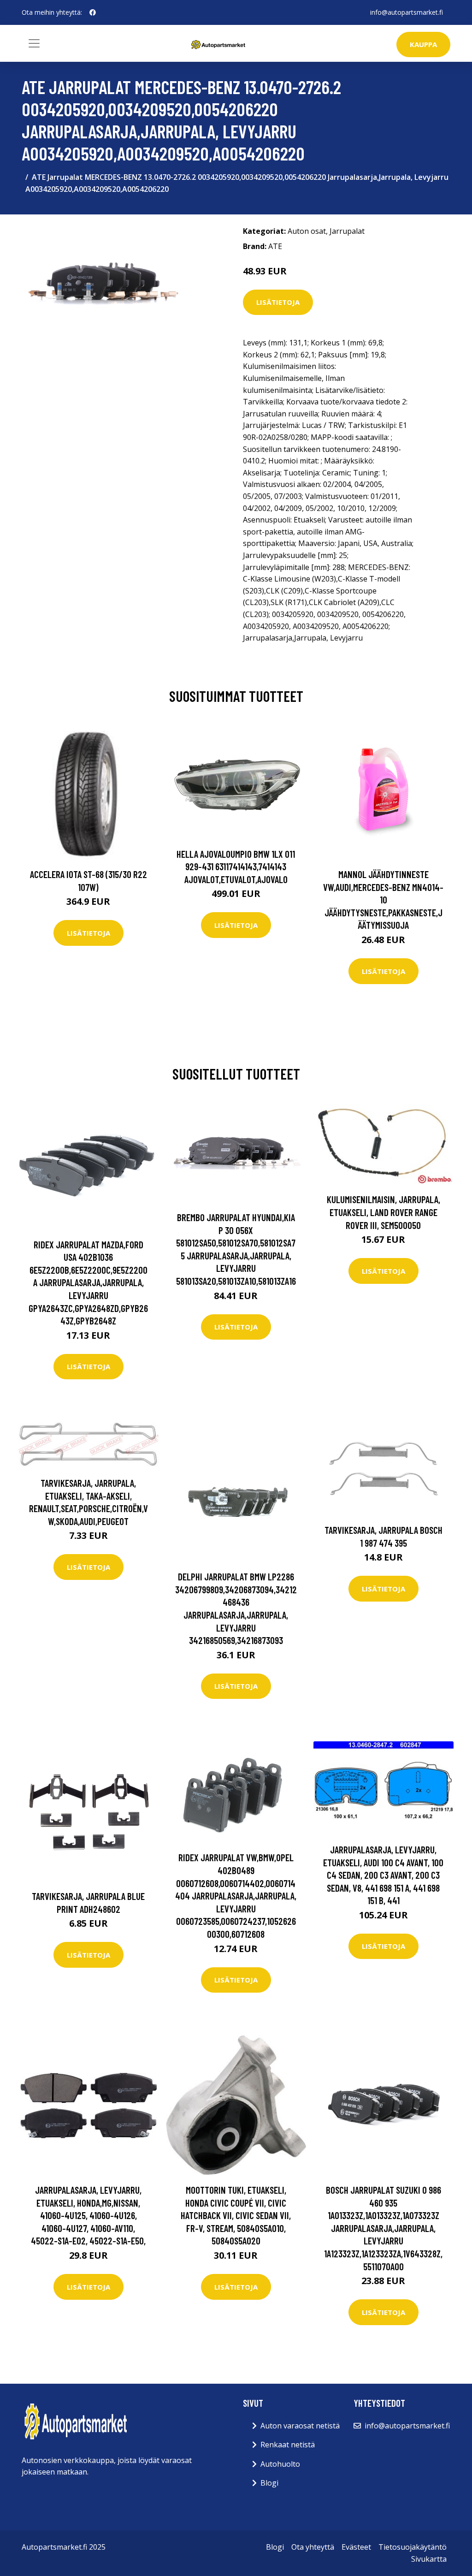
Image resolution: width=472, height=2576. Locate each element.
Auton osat (307, 231)
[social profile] (93, 12)
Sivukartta (429, 2559)
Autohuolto (280, 2464)
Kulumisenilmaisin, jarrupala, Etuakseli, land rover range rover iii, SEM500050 (383, 1212)
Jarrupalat (347, 231)
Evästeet (356, 2547)
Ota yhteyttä (313, 2547)
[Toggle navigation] (34, 43)
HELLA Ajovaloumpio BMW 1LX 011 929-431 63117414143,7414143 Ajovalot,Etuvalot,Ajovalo (236, 867)
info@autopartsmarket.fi (407, 12)
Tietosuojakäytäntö (413, 2547)
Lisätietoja (278, 302)
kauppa (423, 44)
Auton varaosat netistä (300, 2426)
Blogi (269, 2483)
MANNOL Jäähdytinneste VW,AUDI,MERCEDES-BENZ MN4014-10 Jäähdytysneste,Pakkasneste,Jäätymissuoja (383, 899)
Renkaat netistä (288, 2445)
